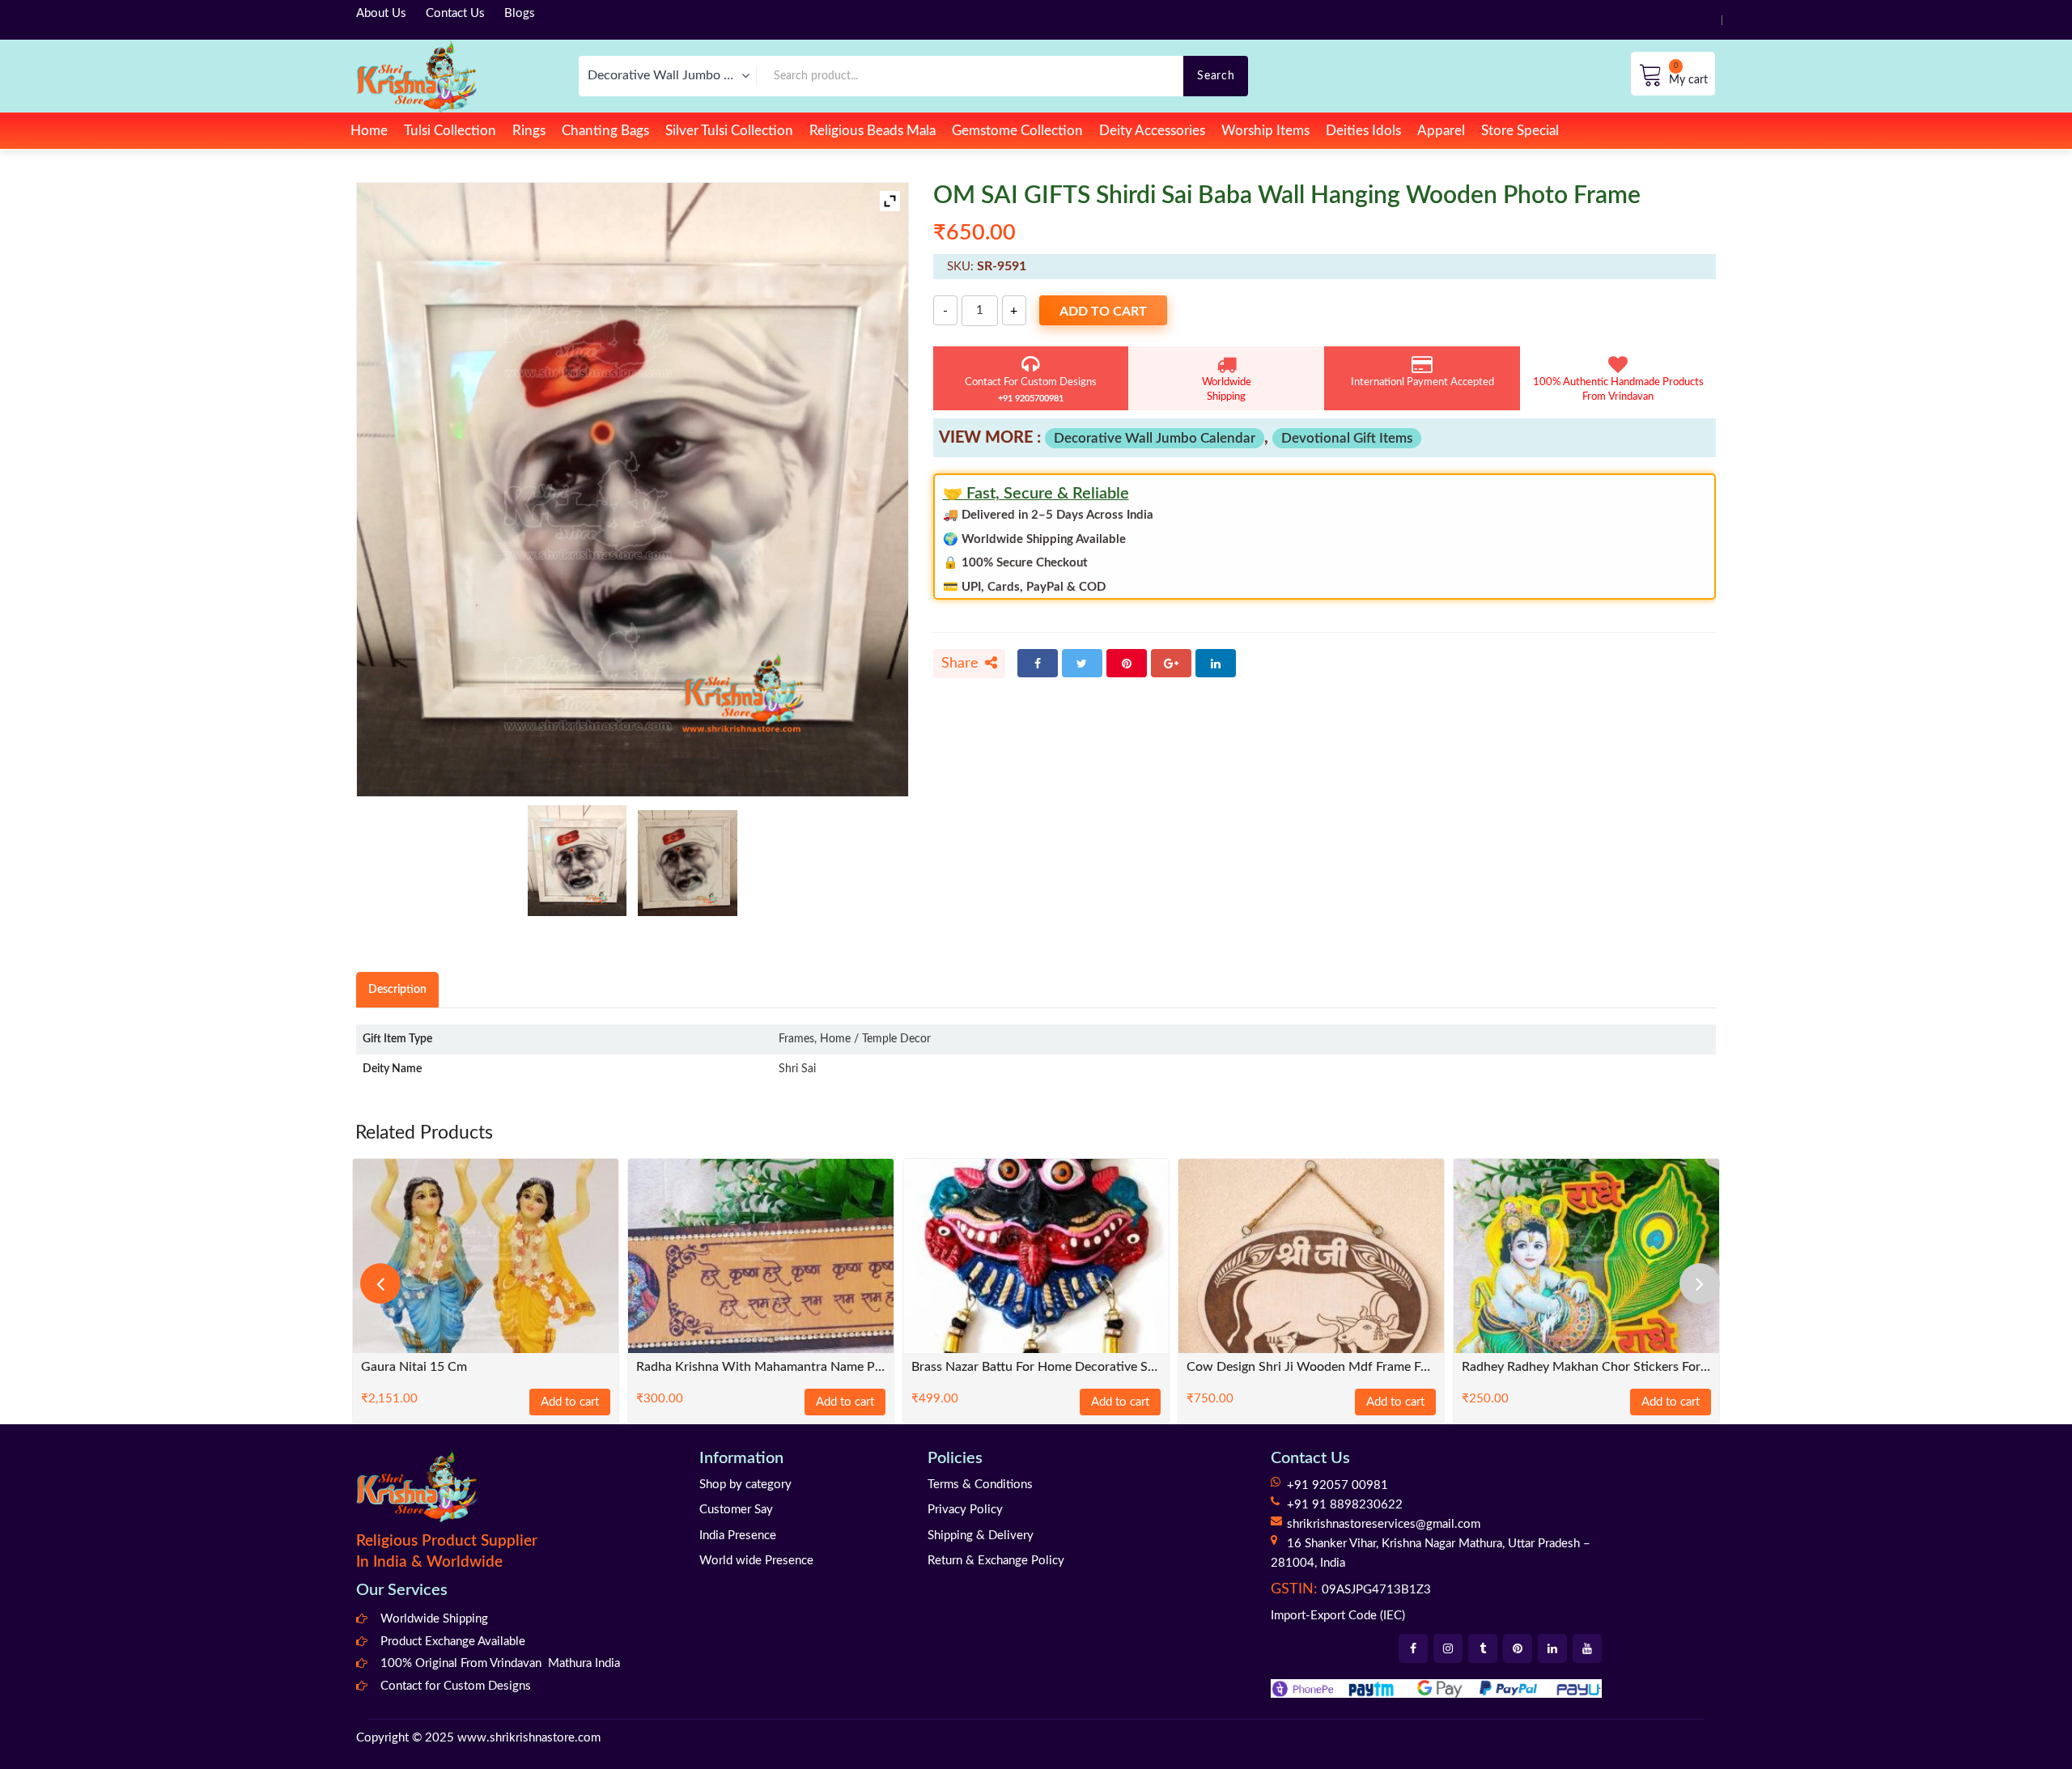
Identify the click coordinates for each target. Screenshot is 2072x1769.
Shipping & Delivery (981, 1536)
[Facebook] (1038, 663)
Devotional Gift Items (1347, 438)
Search (1216, 76)
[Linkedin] (1552, 1648)
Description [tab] (397, 989)
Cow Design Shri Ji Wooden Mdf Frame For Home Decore (1311, 1367)
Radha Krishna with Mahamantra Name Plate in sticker (761, 1367)
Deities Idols (1363, 131)
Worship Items (1265, 131)
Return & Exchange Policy (996, 1561)
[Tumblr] (1483, 1648)
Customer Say (736, 1510)
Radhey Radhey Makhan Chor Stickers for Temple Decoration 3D (1586, 1367)
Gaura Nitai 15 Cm (414, 1367)
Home (369, 131)
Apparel (1441, 131)
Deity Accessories (1152, 131)
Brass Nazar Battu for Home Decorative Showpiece (1036, 1367)
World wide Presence (756, 1561)
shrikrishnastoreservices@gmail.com (1384, 1524)
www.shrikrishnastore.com (529, 1738)
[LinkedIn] (1216, 663)
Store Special (1520, 131)
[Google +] (1171, 663)
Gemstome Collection (1017, 131)
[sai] (577, 861)
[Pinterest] (1127, 663)
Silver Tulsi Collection (729, 131)
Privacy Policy (965, 1510)
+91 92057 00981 (1337, 1485)
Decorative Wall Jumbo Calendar (1155, 438)
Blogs (520, 13)
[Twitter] (1082, 663)
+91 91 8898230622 (1345, 1505)
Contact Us (455, 13)
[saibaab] (688, 863)
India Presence (738, 1536)
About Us (381, 13)
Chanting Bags (605, 131)
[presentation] (380, 1283)
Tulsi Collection (450, 131)
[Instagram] (1448, 1648)
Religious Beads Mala (873, 131)
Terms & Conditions (980, 1485)
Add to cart (1103, 312)
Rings (529, 131)
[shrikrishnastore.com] (416, 76)
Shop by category (745, 1485)
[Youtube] (1587, 1648)
